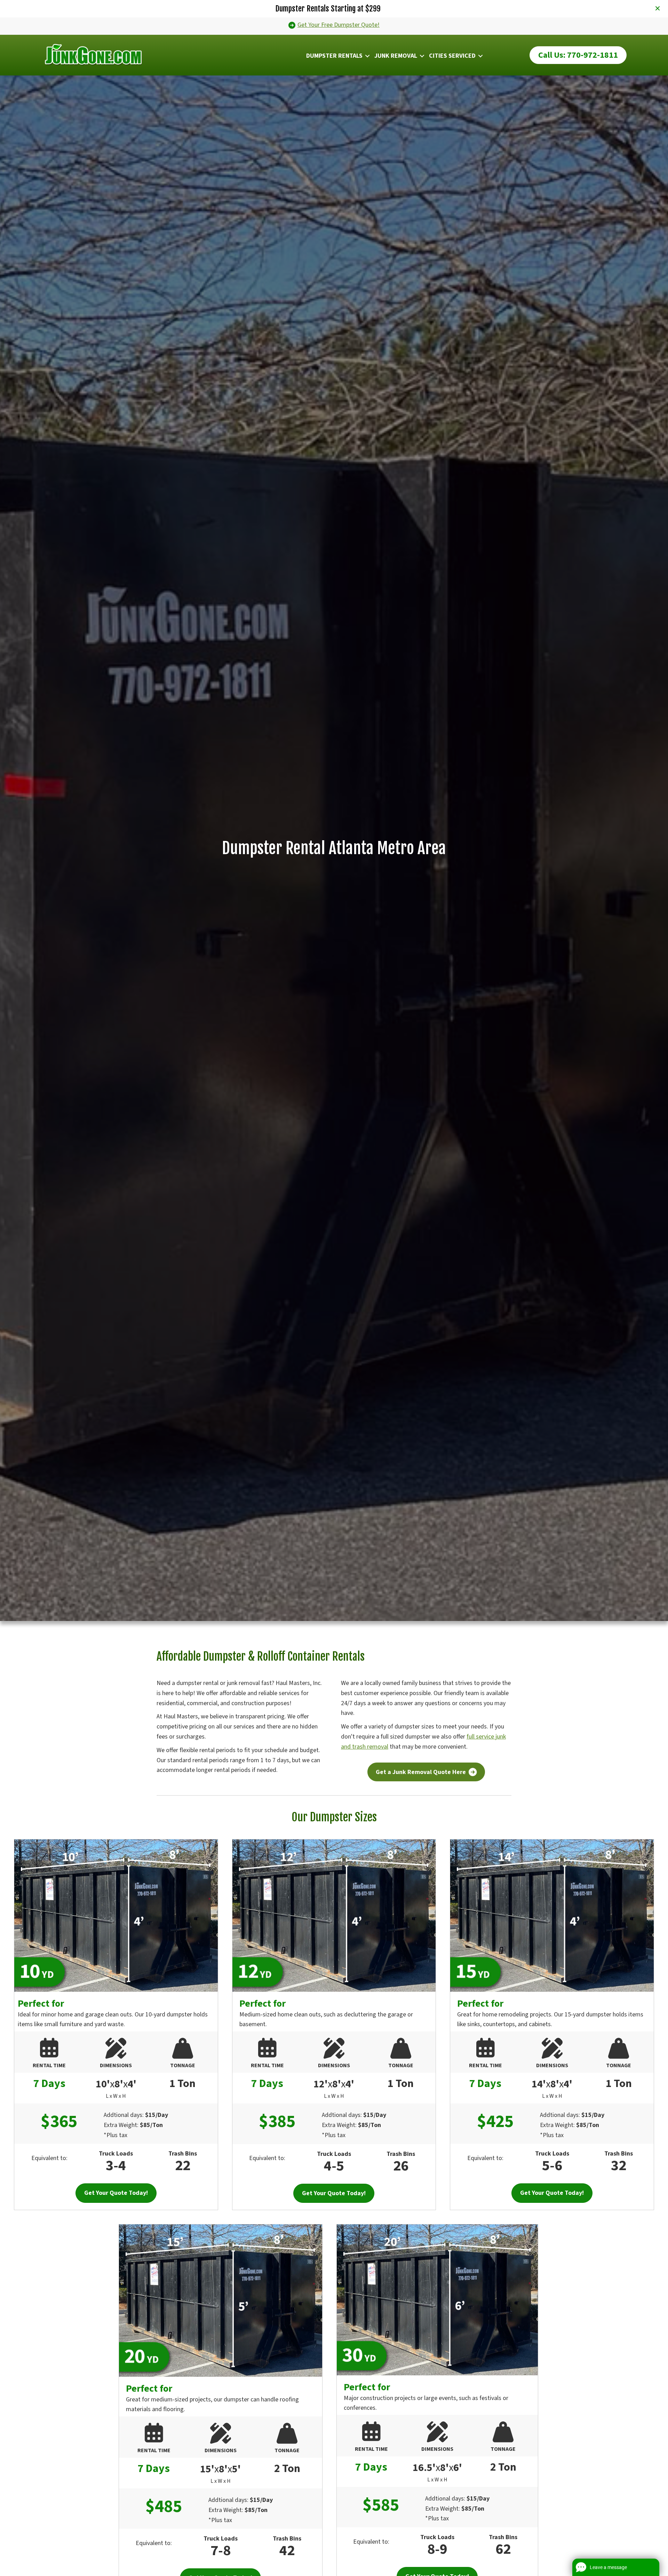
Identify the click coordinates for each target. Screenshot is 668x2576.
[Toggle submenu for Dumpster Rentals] (367, 56)
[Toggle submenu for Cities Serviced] (480, 56)
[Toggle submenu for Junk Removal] (422, 56)
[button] (658, 9)
